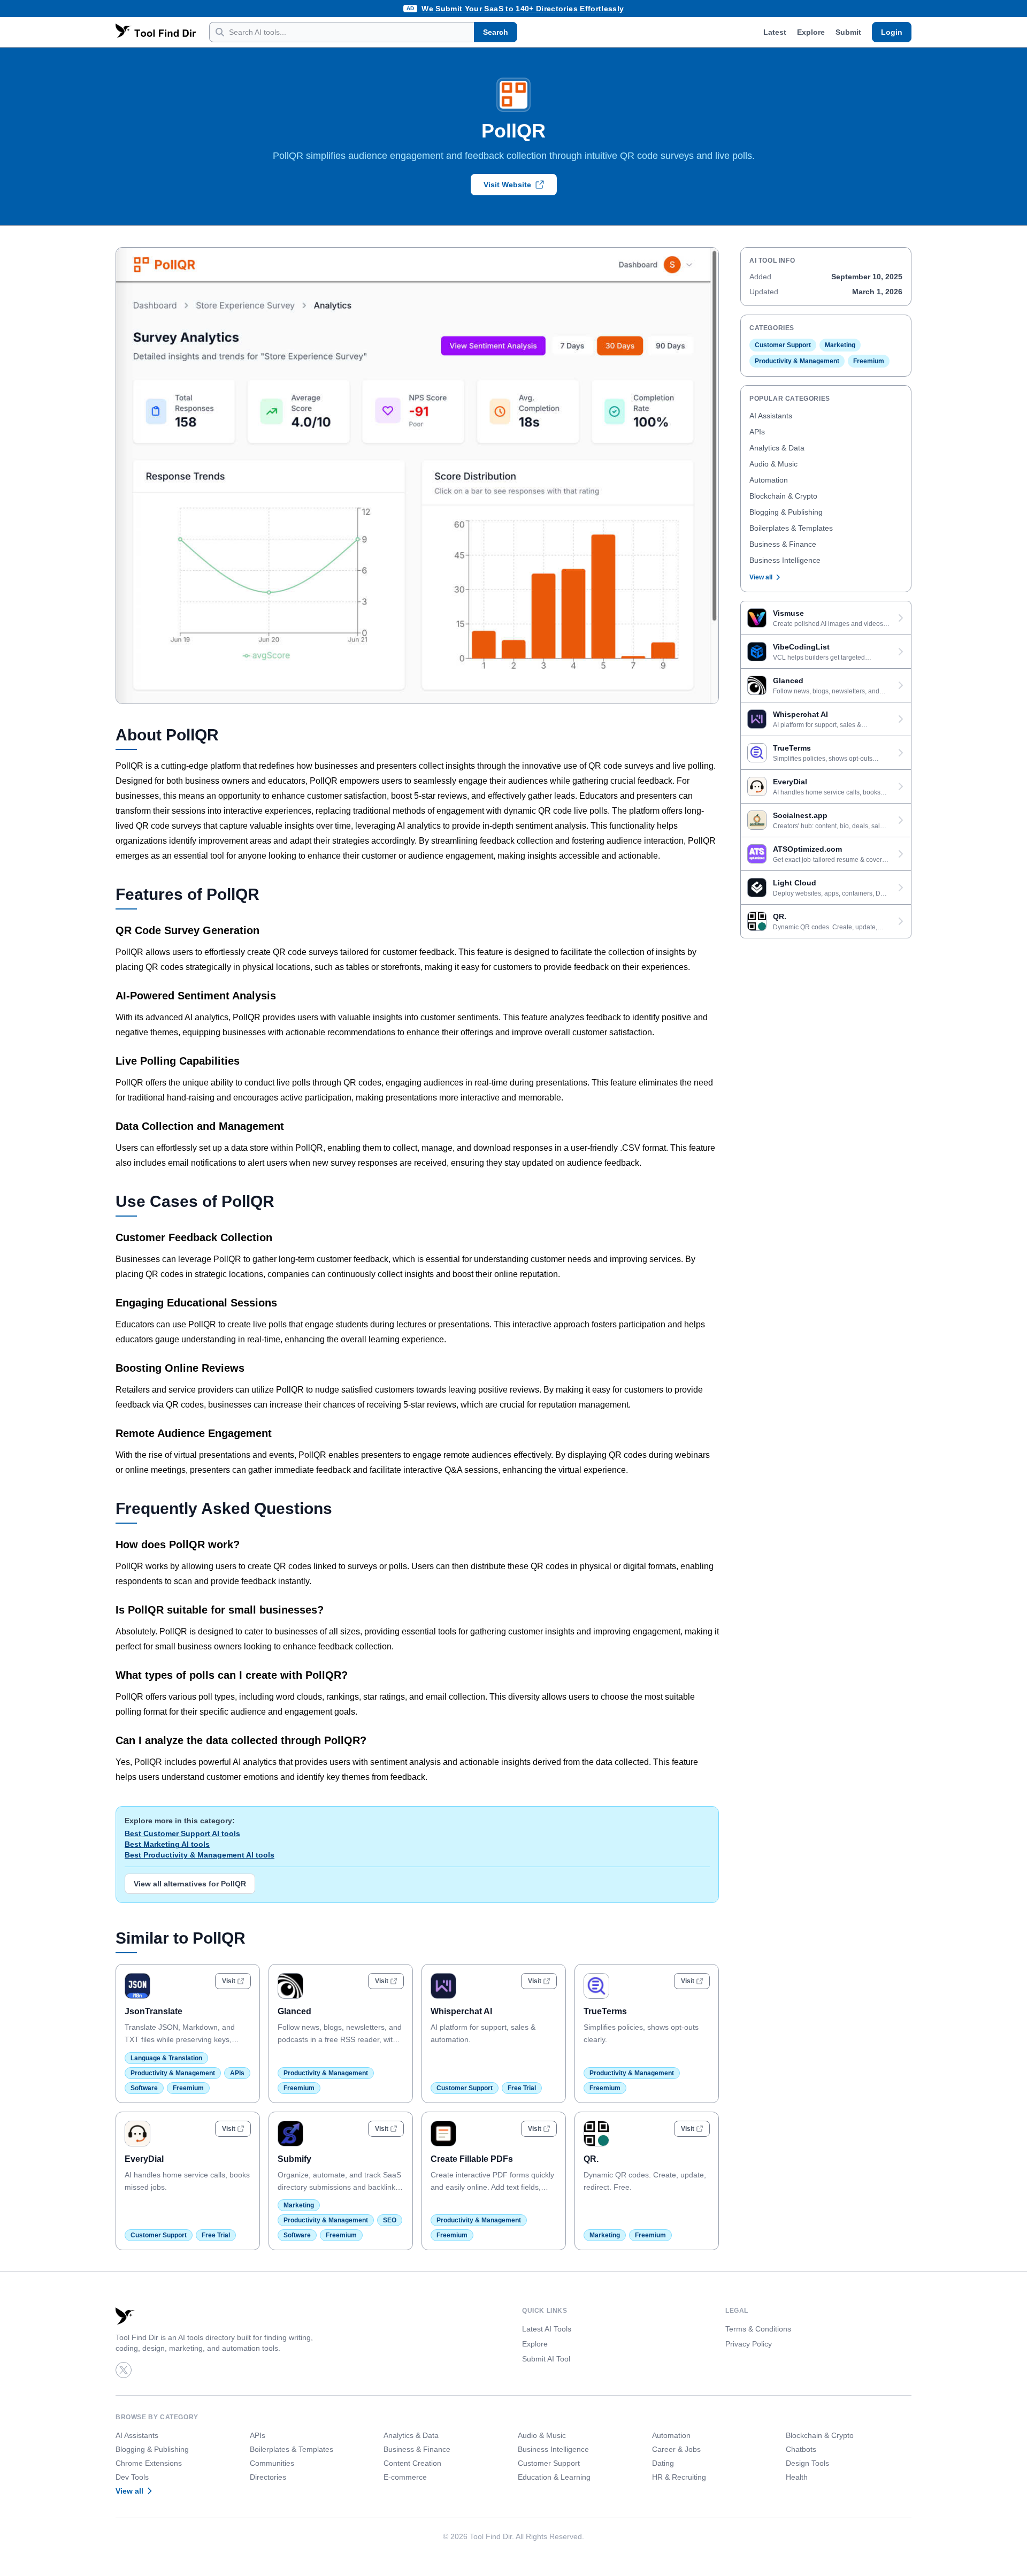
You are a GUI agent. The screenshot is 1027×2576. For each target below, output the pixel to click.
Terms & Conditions (758, 2329)
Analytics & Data (777, 448)
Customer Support (465, 2088)
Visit (229, 1981)
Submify (294, 2159)
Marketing (299, 2205)
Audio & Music (773, 464)
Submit (848, 32)
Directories (268, 2477)
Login (892, 32)
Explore (811, 32)
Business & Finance (783, 544)
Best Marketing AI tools (167, 1844)
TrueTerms (605, 2011)
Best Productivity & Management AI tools (200, 1855)
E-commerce (405, 2477)
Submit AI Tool (546, 2359)
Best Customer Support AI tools (182, 1833)
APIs (237, 2073)
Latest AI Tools (547, 2329)
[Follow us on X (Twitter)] (124, 2370)
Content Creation (412, 2463)
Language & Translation (166, 2058)
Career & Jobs (676, 2449)
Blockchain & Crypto (783, 496)
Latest (775, 32)
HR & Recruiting (679, 2477)
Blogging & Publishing (786, 512)
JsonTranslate (154, 2011)
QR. (591, 2159)
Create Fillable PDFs (472, 2159)
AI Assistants (771, 416)
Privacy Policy (749, 2344)
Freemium (188, 2088)
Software (144, 2088)
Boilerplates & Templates (791, 528)
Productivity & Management (173, 2073)
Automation (769, 480)
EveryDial (144, 2159)
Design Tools (807, 2463)
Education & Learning (554, 2477)
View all (761, 577)
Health (797, 2477)
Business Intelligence (785, 560)
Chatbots (801, 2449)
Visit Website (507, 185)
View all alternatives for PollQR (190, 1884)
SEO (390, 2220)
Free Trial (522, 2088)
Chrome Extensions (149, 2463)
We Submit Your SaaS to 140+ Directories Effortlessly (523, 9)
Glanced (294, 2011)
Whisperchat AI (461, 2011)
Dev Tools (132, 2477)
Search (496, 32)
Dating (663, 2463)
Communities (272, 2463)
